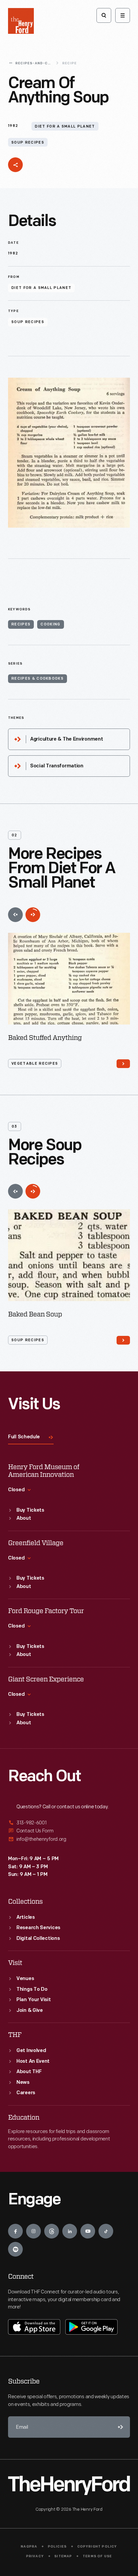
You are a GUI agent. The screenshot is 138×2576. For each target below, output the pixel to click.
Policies (57, 2547)
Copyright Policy (97, 2547)
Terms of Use (97, 2556)
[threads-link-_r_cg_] (52, 2231)
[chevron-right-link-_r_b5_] (123, 1064)
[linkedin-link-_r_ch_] (70, 2231)
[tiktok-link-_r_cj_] (106, 2231)
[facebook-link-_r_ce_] (15, 2231)
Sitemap (63, 2556)
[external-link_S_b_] (69, 1831)
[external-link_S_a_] (69, 1823)
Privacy (35, 2556)
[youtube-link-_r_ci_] (88, 2231)
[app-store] (34, 2327)
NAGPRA (29, 2547)
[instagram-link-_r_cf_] (33, 2231)
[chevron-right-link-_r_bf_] (123, 1340)
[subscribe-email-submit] (119, 2427)
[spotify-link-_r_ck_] (15, 2249)
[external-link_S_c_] (69, 1839)
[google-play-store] (91, 2327)
